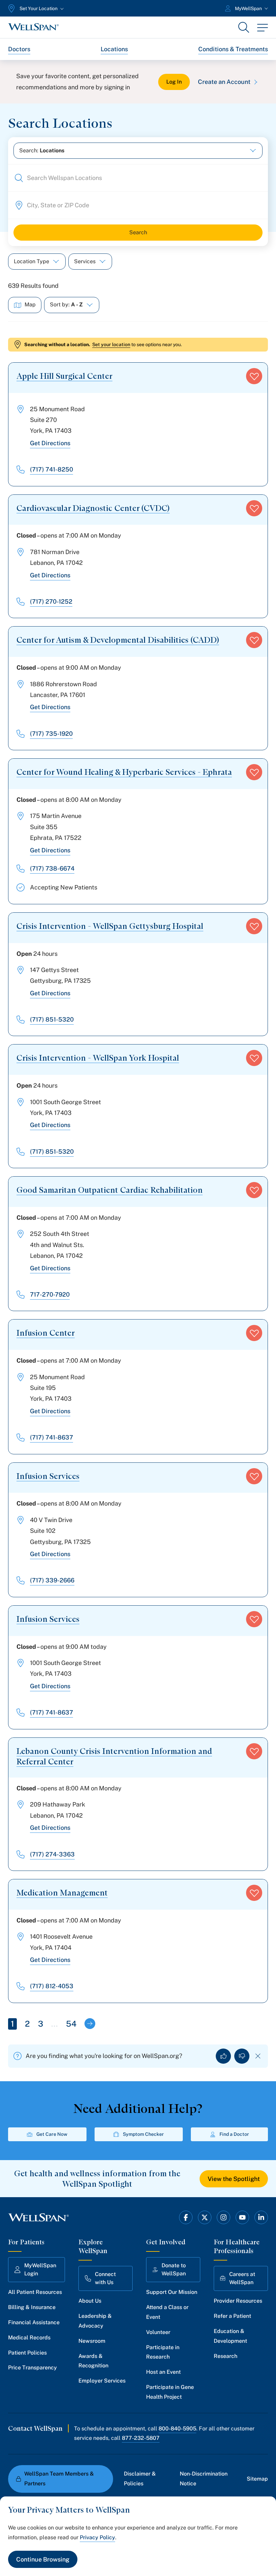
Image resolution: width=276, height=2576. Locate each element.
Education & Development (230, 2336)
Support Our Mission (172, 2292)
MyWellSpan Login (40, 2269)
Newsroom (92, 2341)
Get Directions (50, 443)
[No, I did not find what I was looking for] (242, 2056)
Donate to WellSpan (174, 2269)
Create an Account (224, 82)
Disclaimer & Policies (140, 2479)
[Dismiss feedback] (258, 2056)
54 (71, 2024)
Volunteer (158, 2332)
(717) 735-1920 (51, 734)
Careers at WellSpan (242, 2278)
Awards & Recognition (93, 2361)
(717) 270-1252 (51, 601)
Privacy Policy (97, 2537)
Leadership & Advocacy (95, 2321)
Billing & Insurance (32, 2307)
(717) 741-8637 (51, 1437)
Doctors (19, 49)
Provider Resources (238, 2301)
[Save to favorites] (254, 376)
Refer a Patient (232, 2316)
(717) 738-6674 (52, 868)
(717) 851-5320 (52, 1019)
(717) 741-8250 (51, 469)
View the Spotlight (234, 2179)
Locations (114, 49)
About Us (90, 2301)
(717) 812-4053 (52, 1986)
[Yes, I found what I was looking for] (223, 2056)
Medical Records (29, 2338)
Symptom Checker (143, 2134)
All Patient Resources (35, 2292)
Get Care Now (52, 2134)
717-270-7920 (50, 1294)
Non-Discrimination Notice (204, 2479)
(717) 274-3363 (52, 1854)
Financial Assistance (34, 2322)
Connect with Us (105, 2278)
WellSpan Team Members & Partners (59, 2479)
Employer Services (102, 2381)
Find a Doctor (234, 2134)
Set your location (111, 344)
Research (226, 2356)
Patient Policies (27, 2353)
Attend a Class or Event (167, 2312)
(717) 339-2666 (52, 1580)
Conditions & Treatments (233, 49)
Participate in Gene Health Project (170, 2392)
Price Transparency (32, 2368)
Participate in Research (163, 2352)
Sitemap (257, 2479)
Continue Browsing (43, 2559)
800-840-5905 (177, 2429)
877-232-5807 (141, 2438)
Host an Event (163, 2372)
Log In (174, 82)
